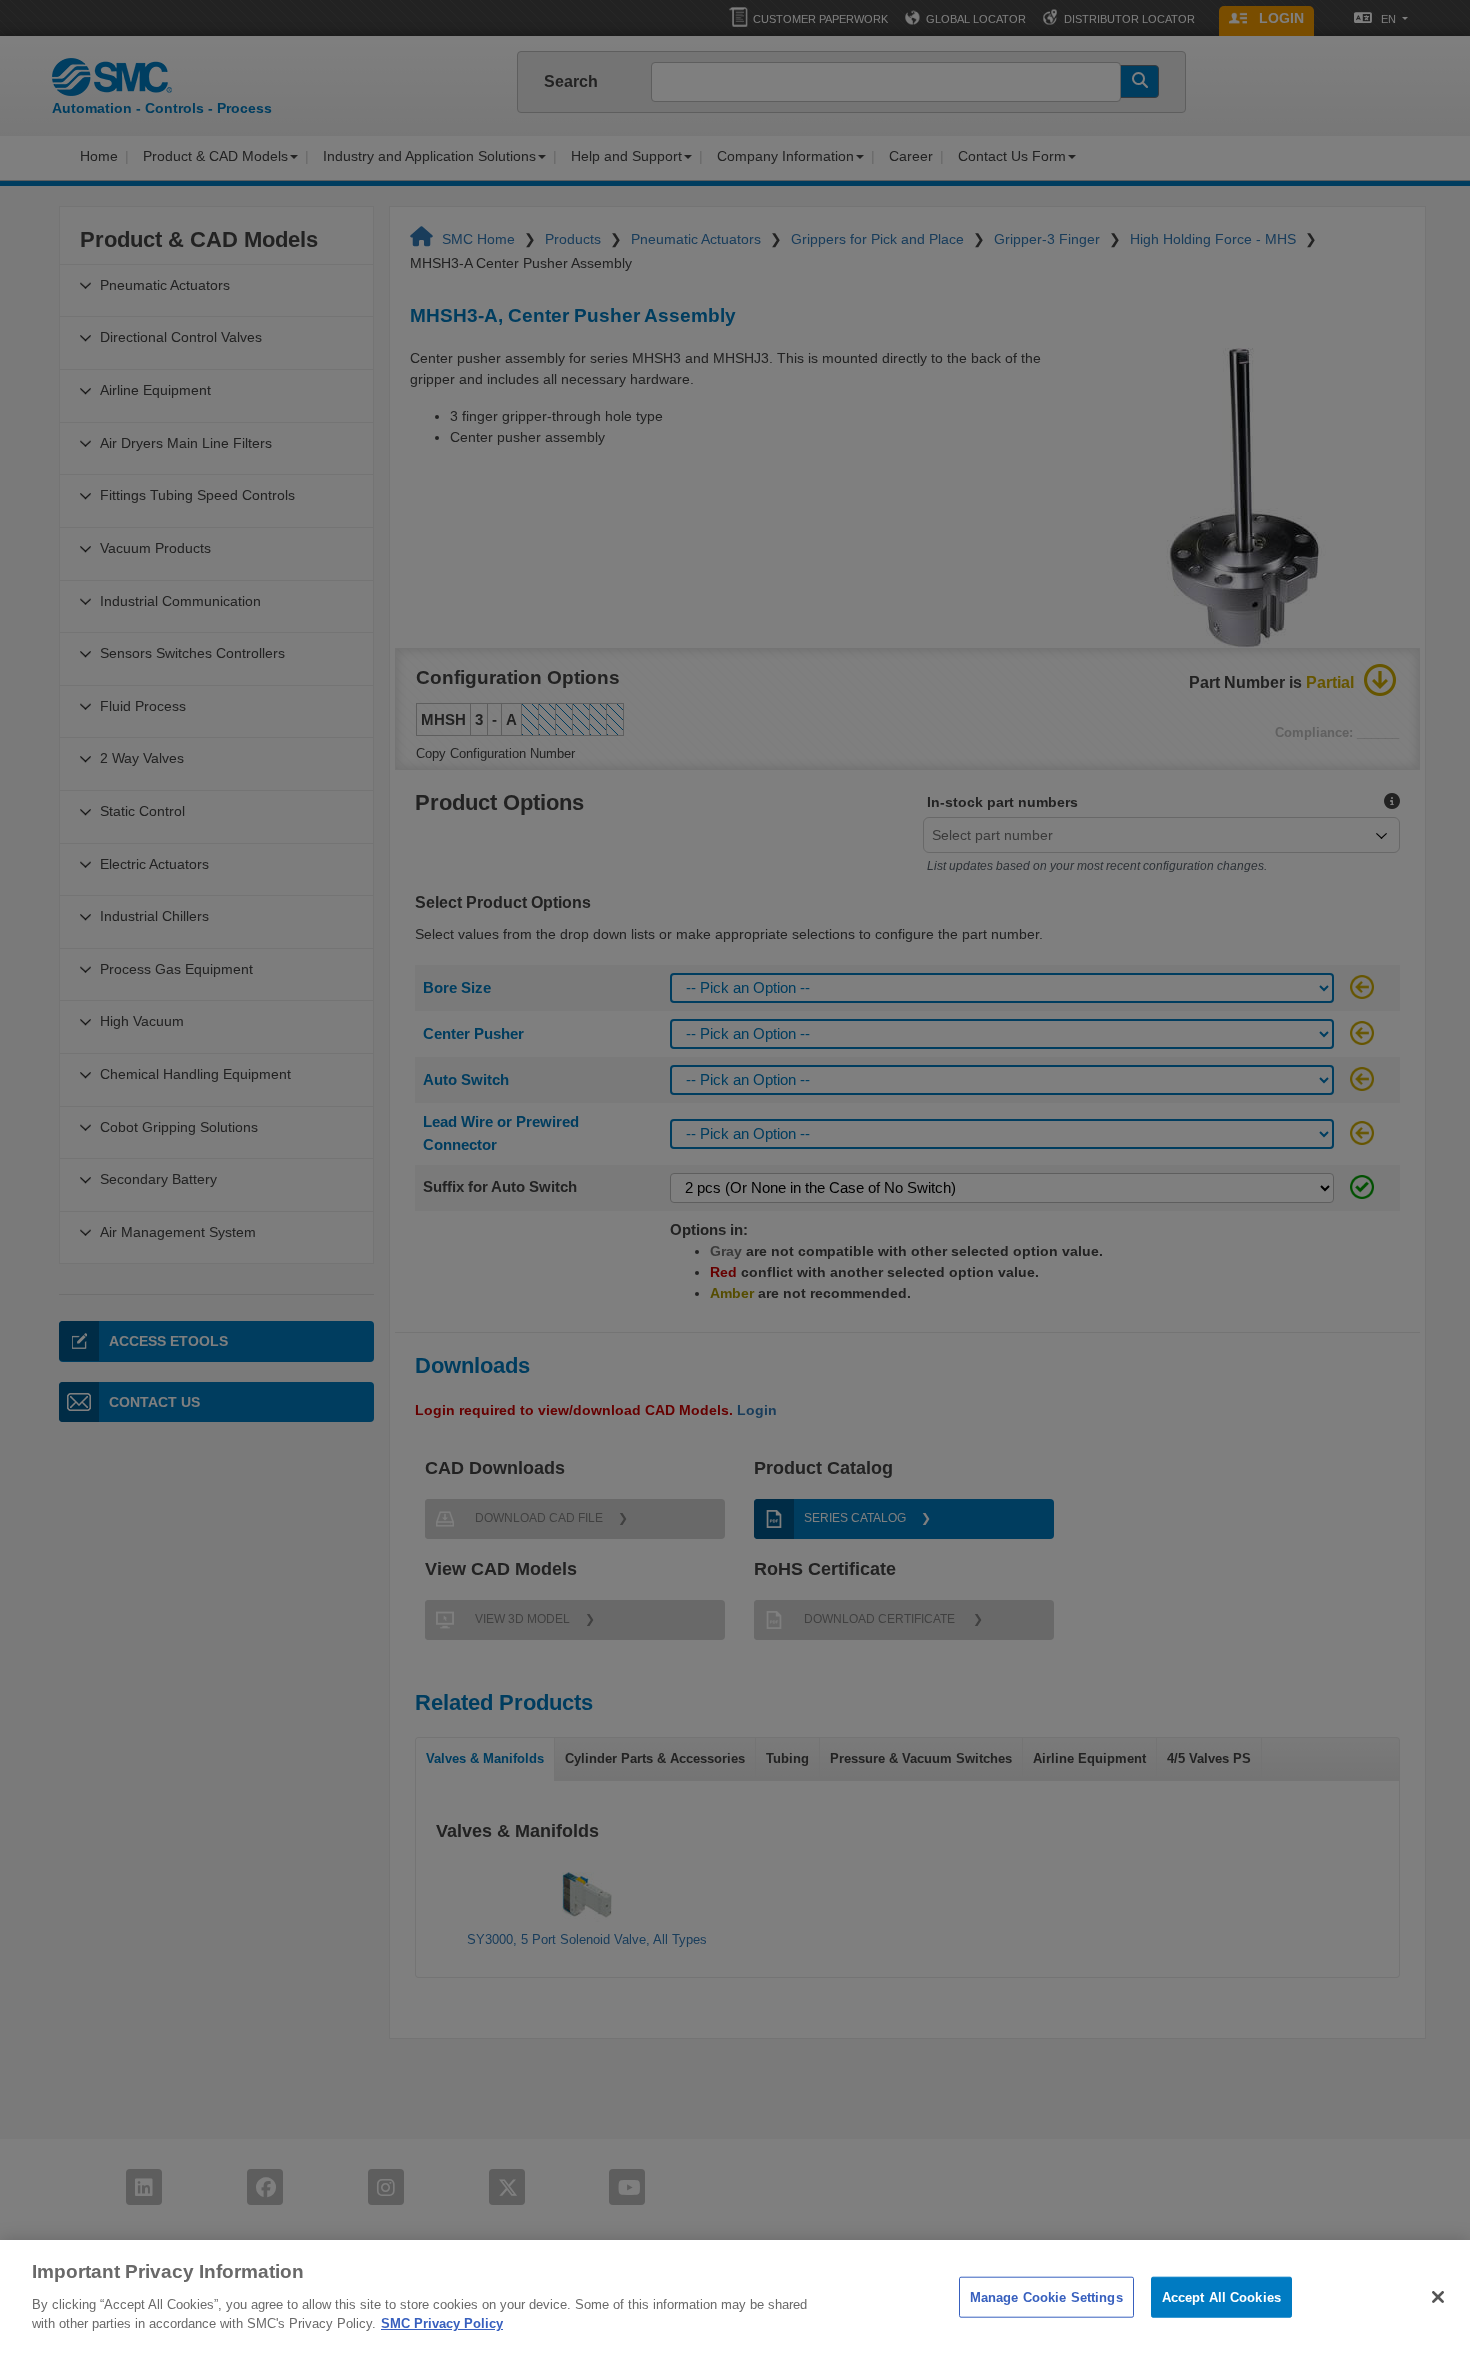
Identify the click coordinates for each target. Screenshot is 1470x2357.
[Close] (1438, 2297)
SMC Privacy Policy (442, 2323)
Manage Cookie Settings (1046, 2296)
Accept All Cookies (1221, 2296)
